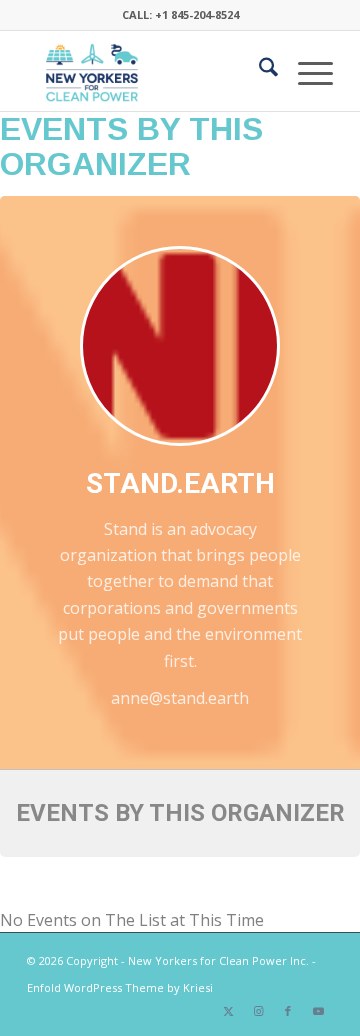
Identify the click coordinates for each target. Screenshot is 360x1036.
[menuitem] (258, 71)
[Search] (258, 71)
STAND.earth (180, 483)
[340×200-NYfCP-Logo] (149, 71)
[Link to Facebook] (288, 1011)
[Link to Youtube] (318, 1011)
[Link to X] (228, 1011)
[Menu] (305, 71)
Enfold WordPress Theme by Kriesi (120, 987)
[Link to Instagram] (258, 1011)
